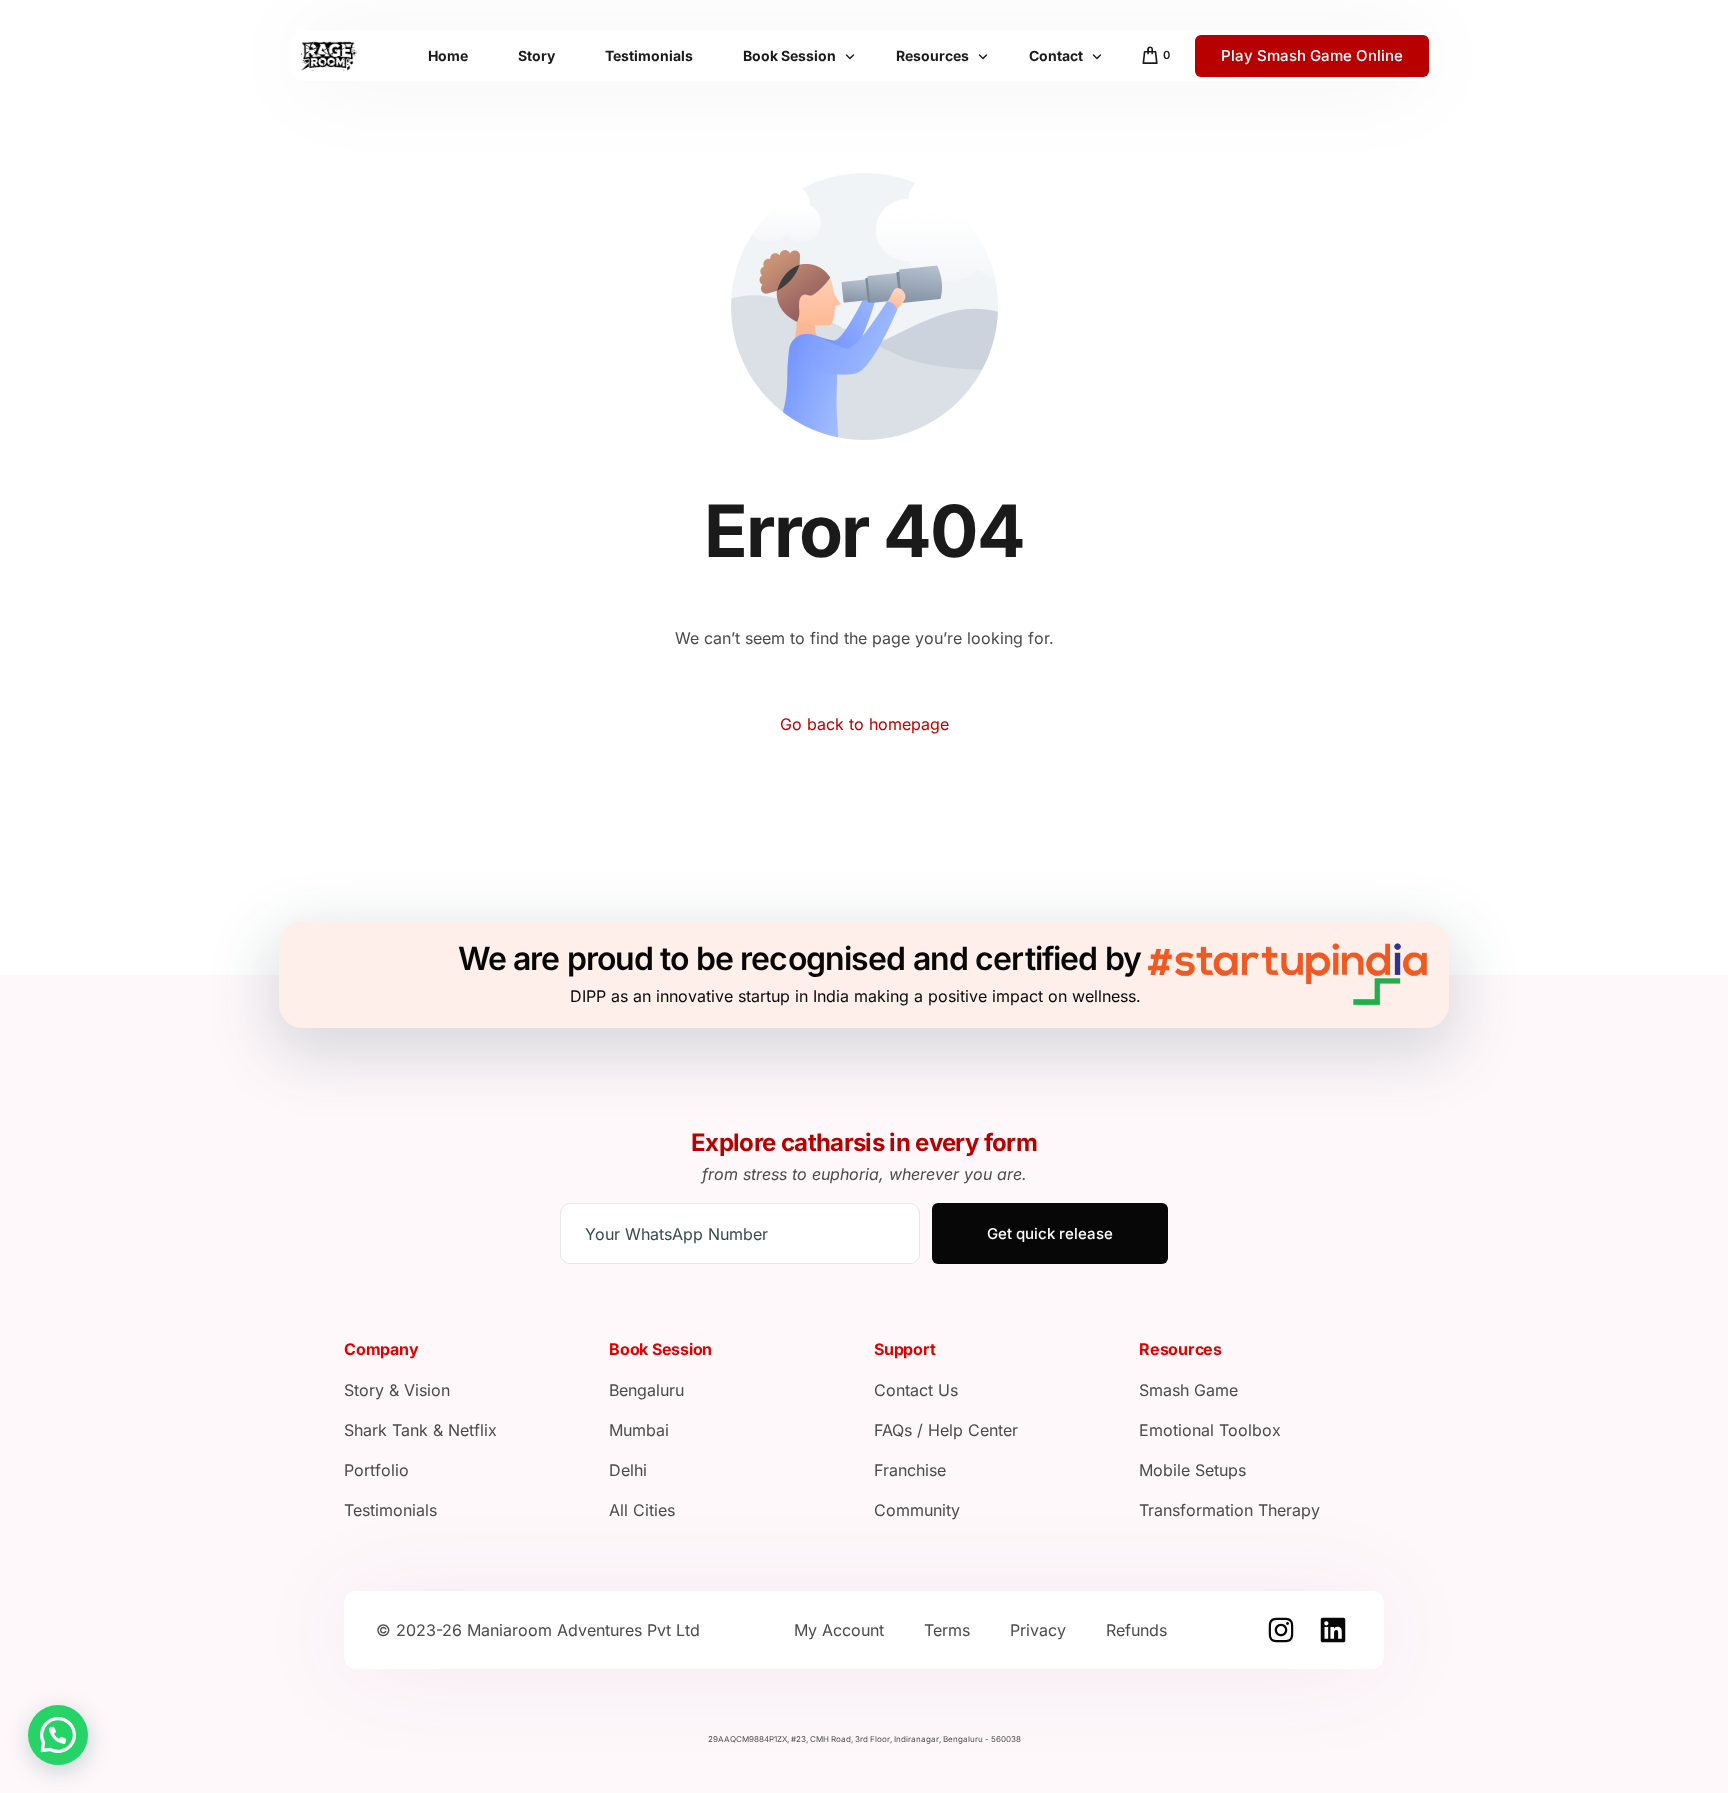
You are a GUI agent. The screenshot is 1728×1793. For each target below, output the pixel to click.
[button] (58, 1735)
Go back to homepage (864, 724)
